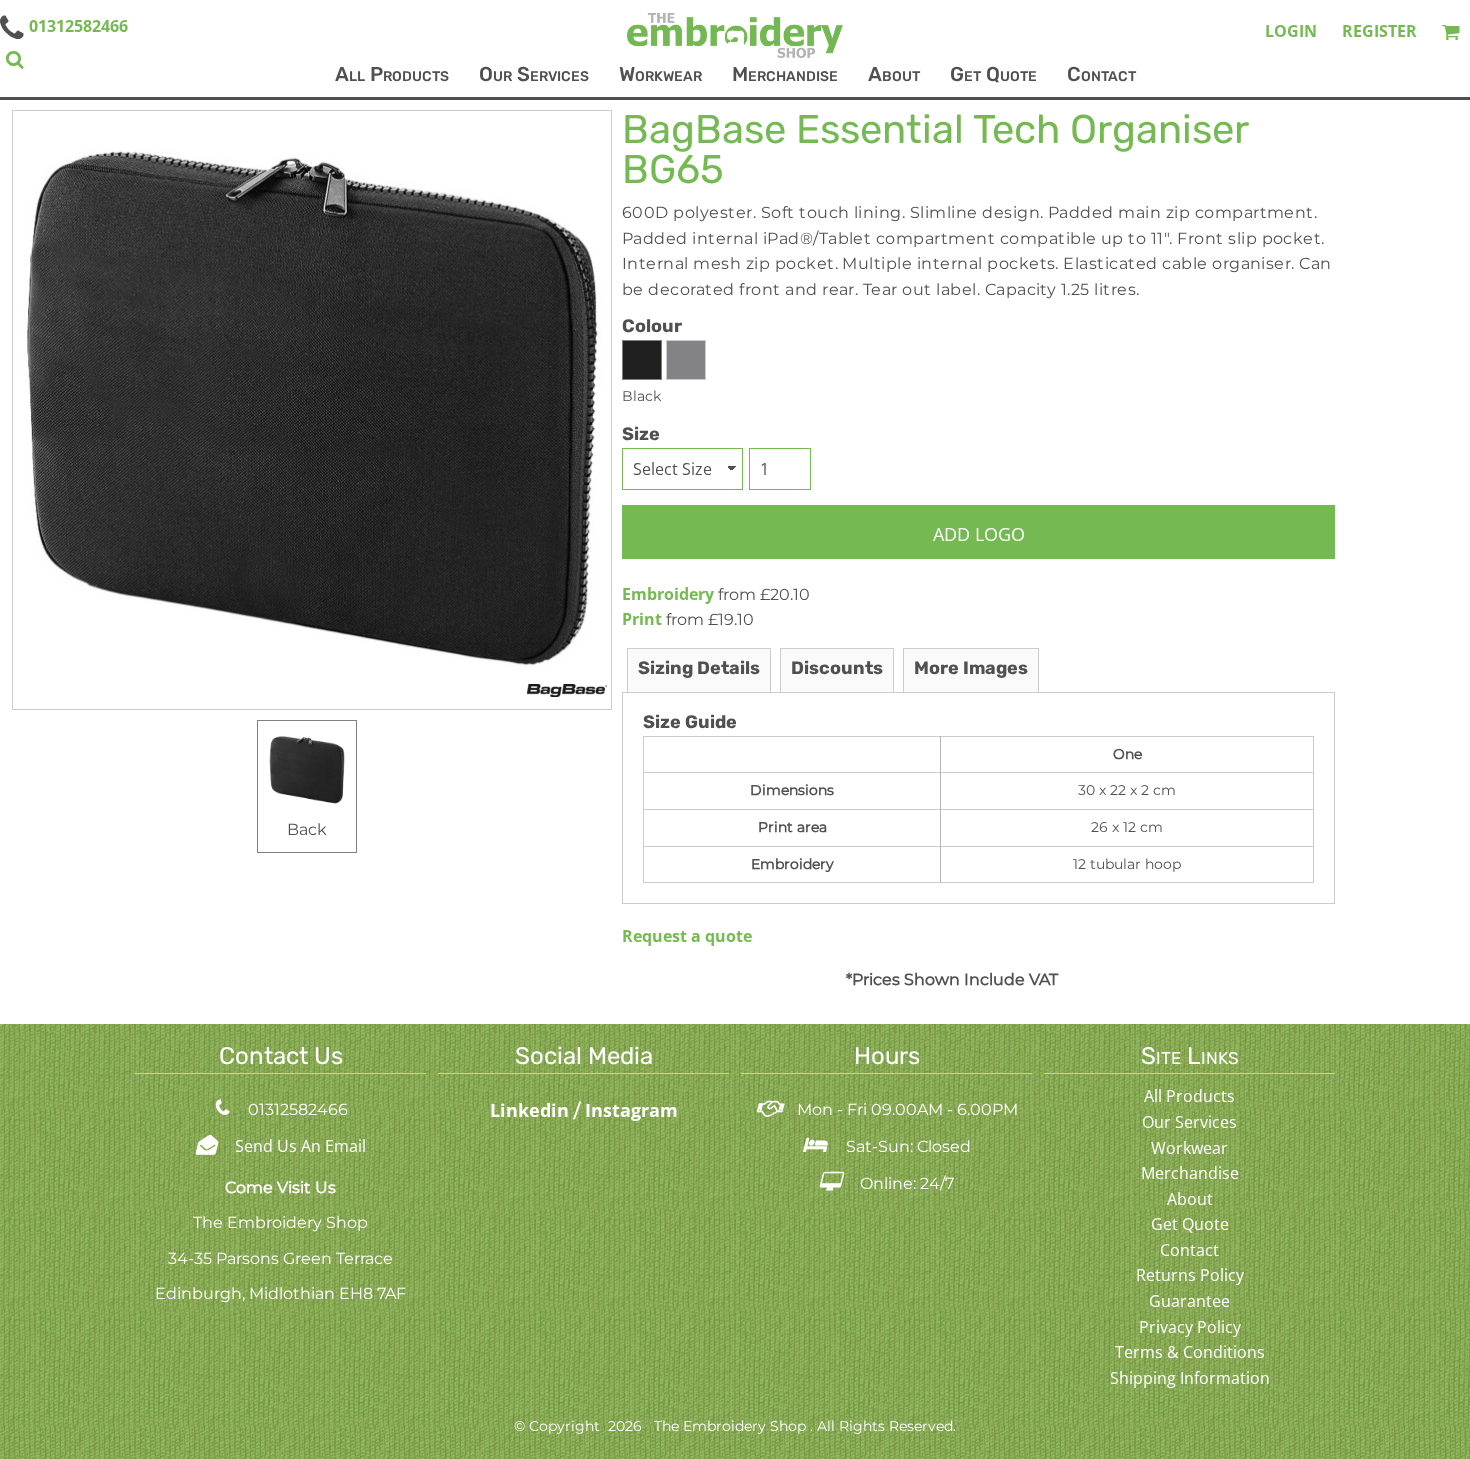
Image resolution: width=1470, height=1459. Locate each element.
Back (307, 829)
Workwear (1189, 1148)
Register (1379, 31)
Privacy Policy (1190, 1327)
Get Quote (1190, 1224)
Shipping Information (1190, 1378)
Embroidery (668, 594)
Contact (1189, 1250)
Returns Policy (1190, 1275)
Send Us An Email (300, 1146)
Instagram (631, 1110)
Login (1291, 31)
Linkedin (532, 1110)
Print (642, 619)
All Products (1189, 1096)
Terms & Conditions (1190, 1352)
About (1190, 1199)
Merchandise (1190, 1173)
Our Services (1189, 1122)
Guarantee (1189, 1301)
